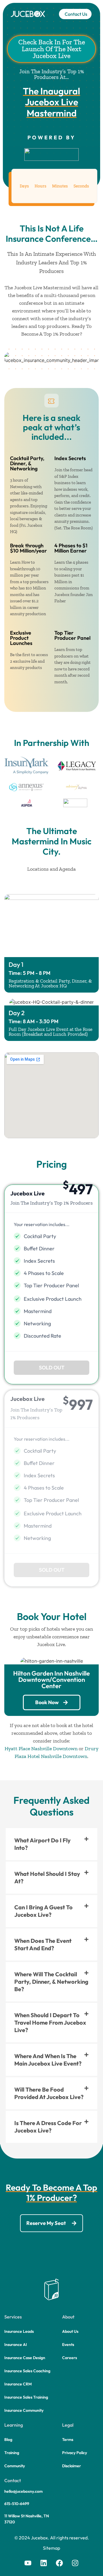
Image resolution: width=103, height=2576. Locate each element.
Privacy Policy (75, 2453)
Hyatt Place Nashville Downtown (41, 1749)
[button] (51, 1368)
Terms (68, 2440)
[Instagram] (75, 2563)
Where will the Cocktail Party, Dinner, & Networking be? (51, 1982)
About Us (70, 2331)
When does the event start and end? (43, 1944)
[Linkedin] (44, 2563)
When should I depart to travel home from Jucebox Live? (50, 2022)
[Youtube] (28, 2563)
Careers (70, 2358)
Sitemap (51, 2548)
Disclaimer (72, 2466)
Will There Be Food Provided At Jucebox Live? (49, 2093)
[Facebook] (60, 2563)
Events (68, 2345)
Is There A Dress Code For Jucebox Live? (48, 2127)
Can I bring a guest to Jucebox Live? (43, 1911)
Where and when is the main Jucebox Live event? (48, 2060)
